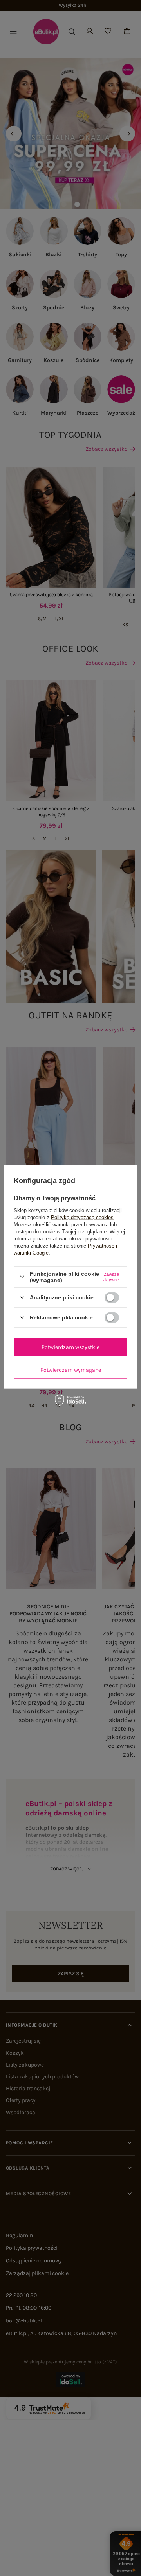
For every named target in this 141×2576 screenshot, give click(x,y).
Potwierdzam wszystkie (70, 1347)
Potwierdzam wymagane (71, 1370)
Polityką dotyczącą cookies (82, 1217)
